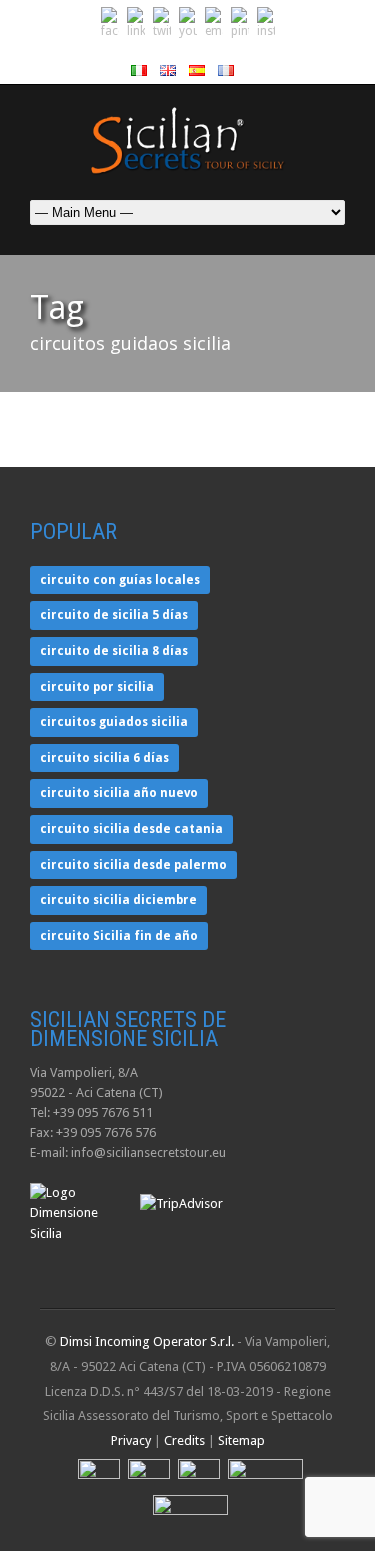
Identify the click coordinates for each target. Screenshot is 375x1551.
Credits (184, 1440)
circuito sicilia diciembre (118, 900)
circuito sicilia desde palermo (133, 865)
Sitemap (241, 1440)
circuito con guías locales (120, 580)
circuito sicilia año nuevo (119, 793)
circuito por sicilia (97, 687)
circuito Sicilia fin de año (119, 936)
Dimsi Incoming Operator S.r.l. (147, 1341)
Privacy (131, 1440)
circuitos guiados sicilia (114, 722)
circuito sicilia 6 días (104, 758)
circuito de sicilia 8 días (114, 651)
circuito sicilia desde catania (131, 829)
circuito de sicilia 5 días (114, 615)
